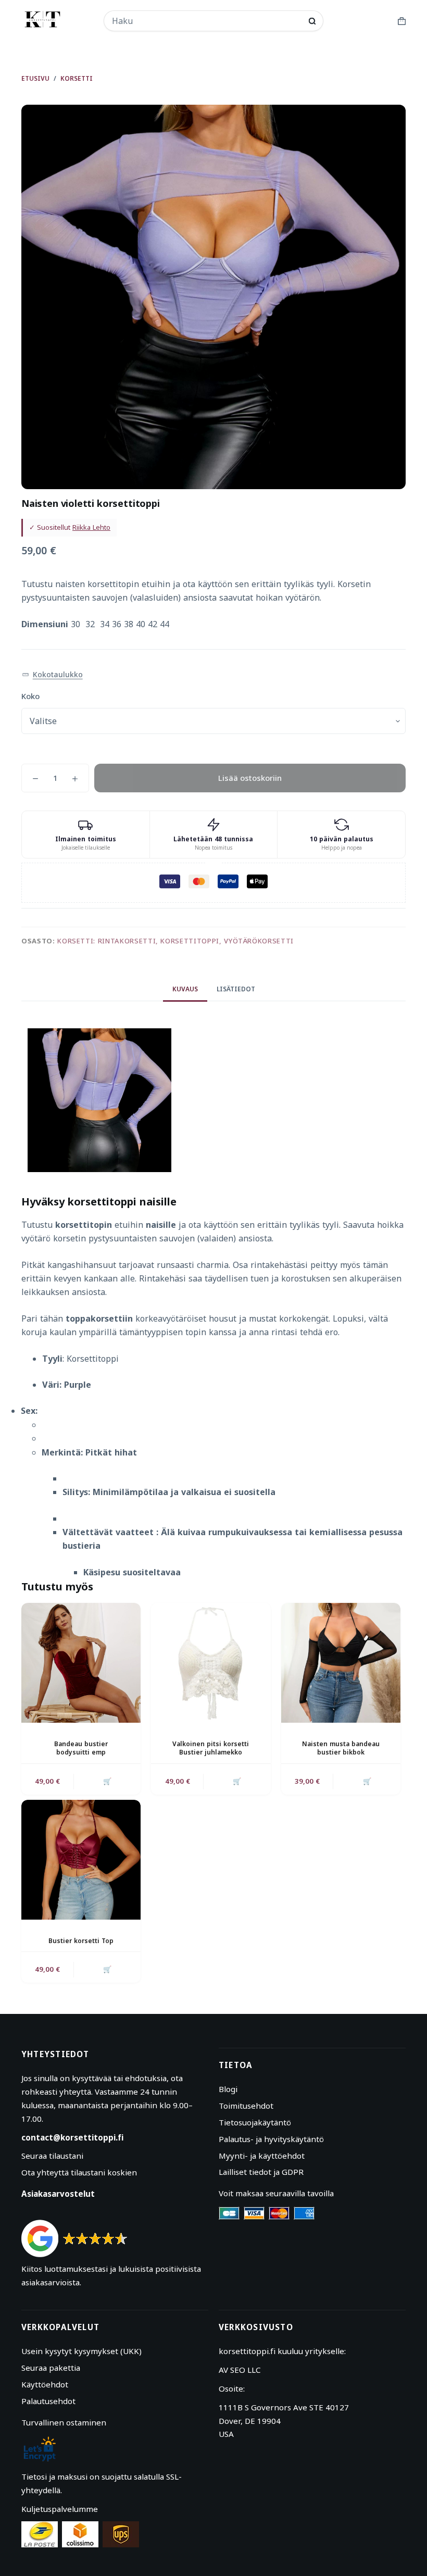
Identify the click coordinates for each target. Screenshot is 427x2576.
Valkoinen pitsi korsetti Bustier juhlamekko (211, 1748)
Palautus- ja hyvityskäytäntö (271, 2139)
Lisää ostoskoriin (250, 778)
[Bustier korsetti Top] (81, 1859)
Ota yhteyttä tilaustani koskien (79, 2172)
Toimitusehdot (246, 2106)
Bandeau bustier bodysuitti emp (81, 1748)
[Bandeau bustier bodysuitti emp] (81, 1663)
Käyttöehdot (45, 2384)
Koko (30, 696)
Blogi (228, 2089)
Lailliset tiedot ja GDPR (261, 2172)
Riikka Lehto (91, 527)
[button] (52, 675)
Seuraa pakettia (51, 2368)
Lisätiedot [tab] (236, 989)
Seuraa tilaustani (52, 2156)
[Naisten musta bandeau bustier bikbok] (341, 1663)
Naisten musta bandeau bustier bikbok (341, 1748)
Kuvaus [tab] (185, 989)
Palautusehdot (48, 2401)
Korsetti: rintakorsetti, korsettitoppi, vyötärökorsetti (175, 941)
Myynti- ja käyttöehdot (262, 2156)
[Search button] (312, 21)
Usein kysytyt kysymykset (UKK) (81, 2351)
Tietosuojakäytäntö (255, 2122)
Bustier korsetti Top (81, 1941)
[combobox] (207, 21)
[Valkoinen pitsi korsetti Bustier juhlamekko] (211, 1663)
